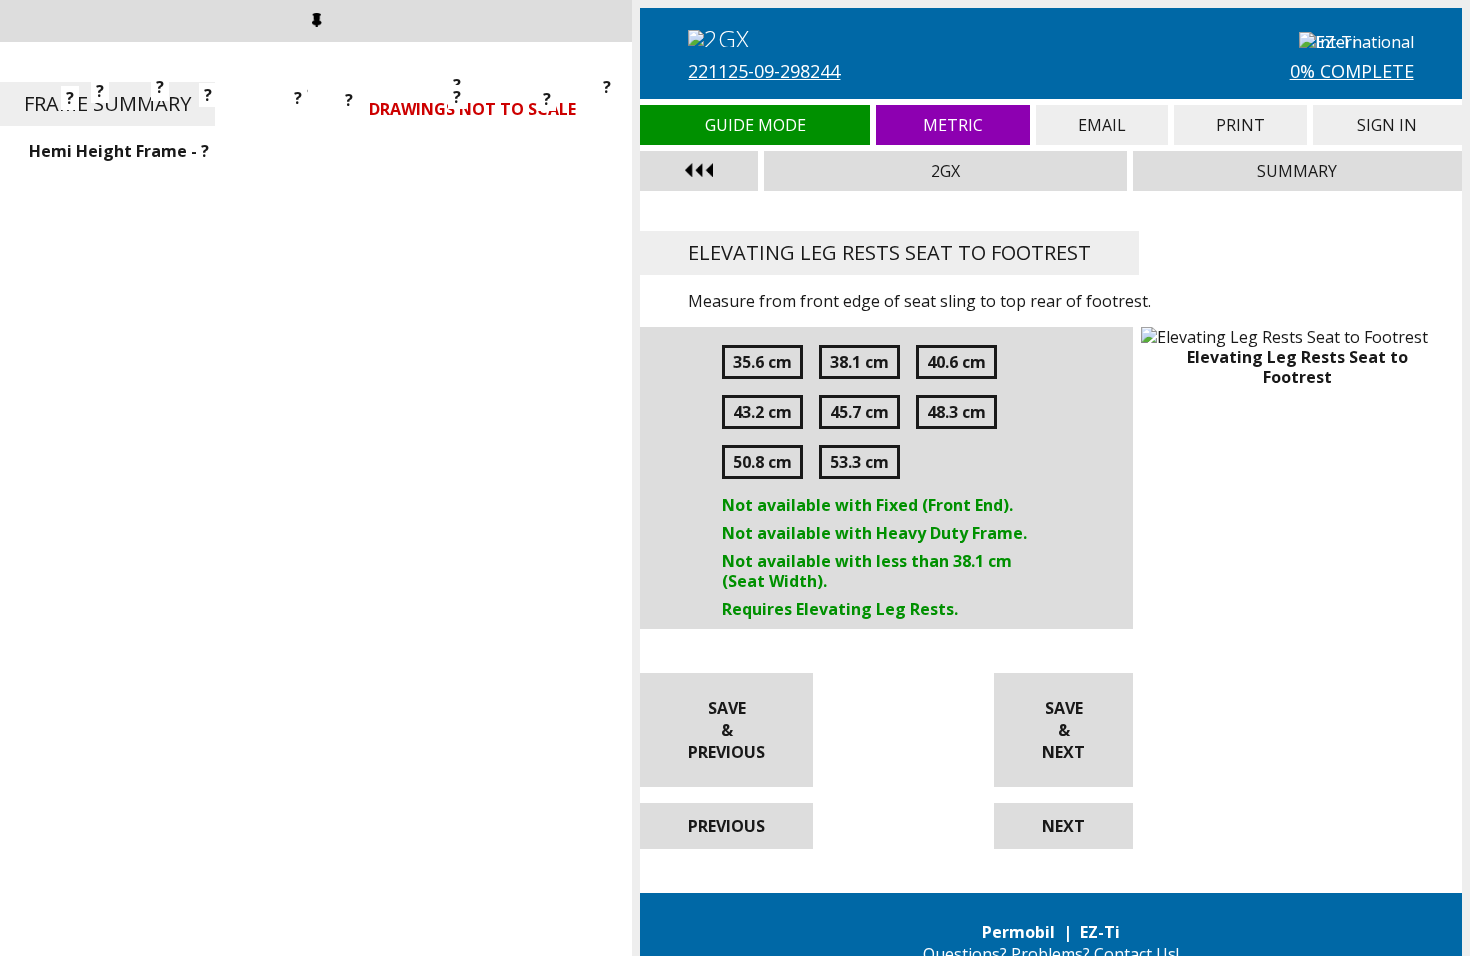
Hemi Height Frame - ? (119, 151)
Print (1240, 125)
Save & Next (1063, 730)
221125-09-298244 (764, 71)
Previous (726, 826)
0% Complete (1352, 71)
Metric (953, 125)
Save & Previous (726, 730)
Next (1063, 826)
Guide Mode (755, 125)
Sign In (1387, 125)
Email (1101, 125)
